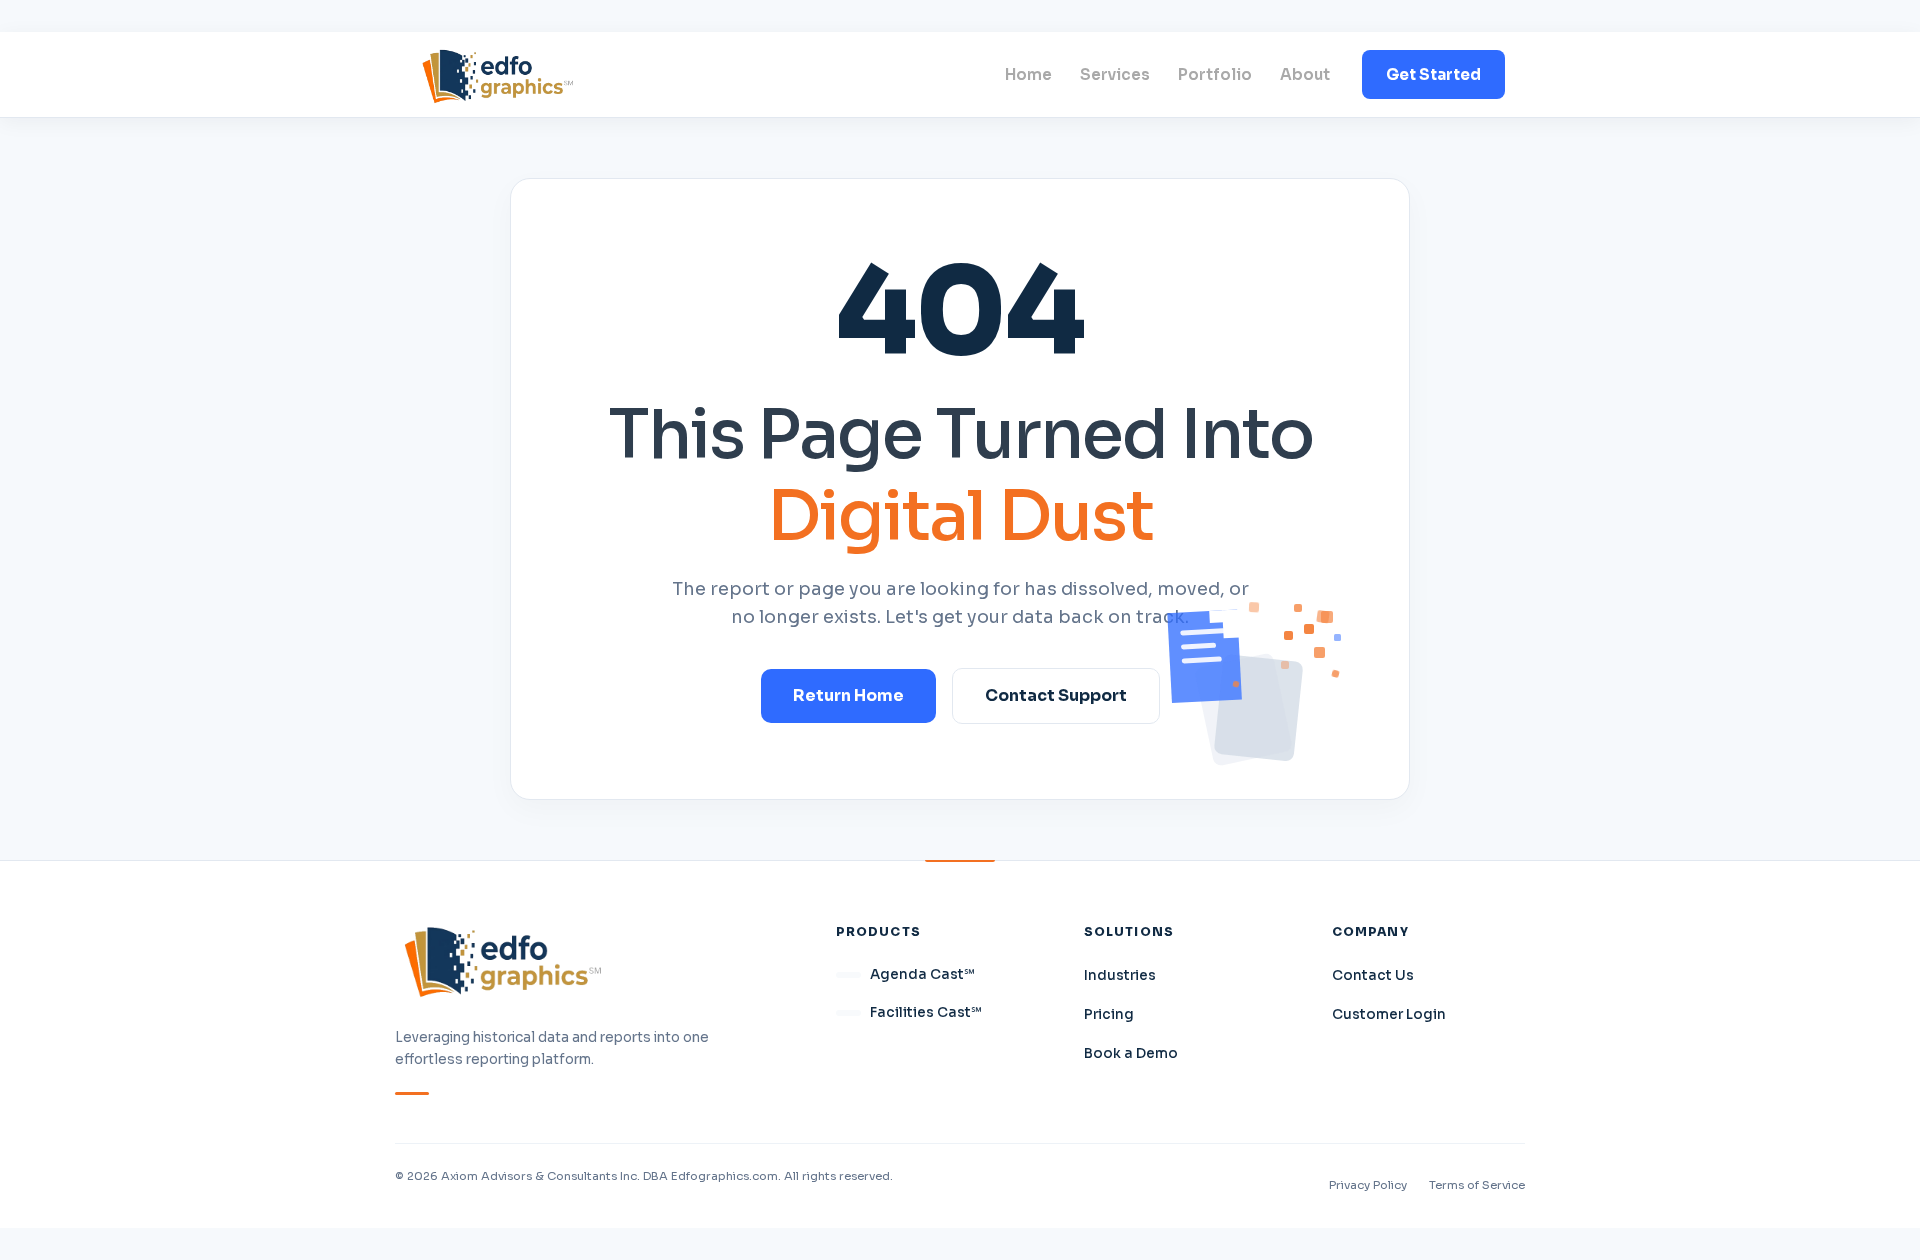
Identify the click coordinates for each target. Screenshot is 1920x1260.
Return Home (848, 695)
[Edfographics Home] (497, 74)
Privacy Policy (1368, 1185)
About (1305, 74)
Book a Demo (1131, 1053)
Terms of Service (1477, 1185)
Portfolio (1215, 74)
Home (1028, 74)
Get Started (1433, 74)
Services (1115, 74)
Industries (1120, 975)
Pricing (1109, 1014)
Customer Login (1389, 1014)
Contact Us (1373, 975)
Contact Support (1056, 695)
